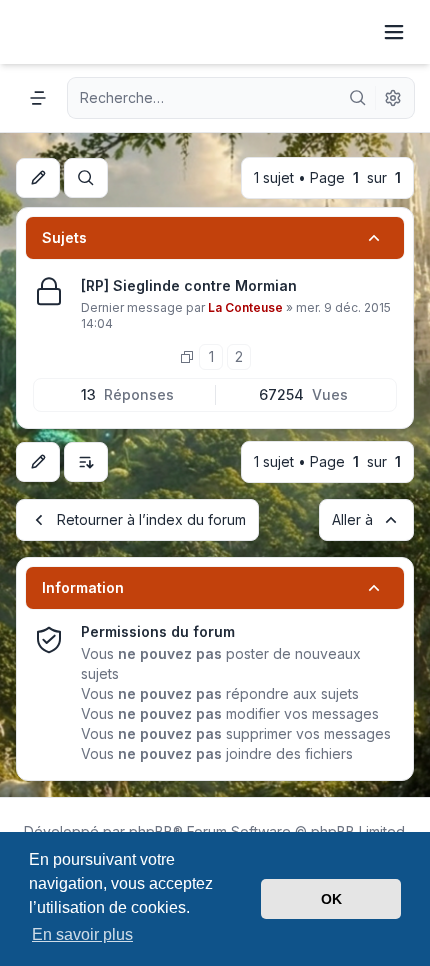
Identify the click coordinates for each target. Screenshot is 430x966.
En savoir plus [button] (82, 934)
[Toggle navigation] (394, 32)
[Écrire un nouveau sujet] (38, 178)
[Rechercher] (358, 98)
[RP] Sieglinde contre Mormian (189, 285)
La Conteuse (245, 307)
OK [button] (331, 899)
